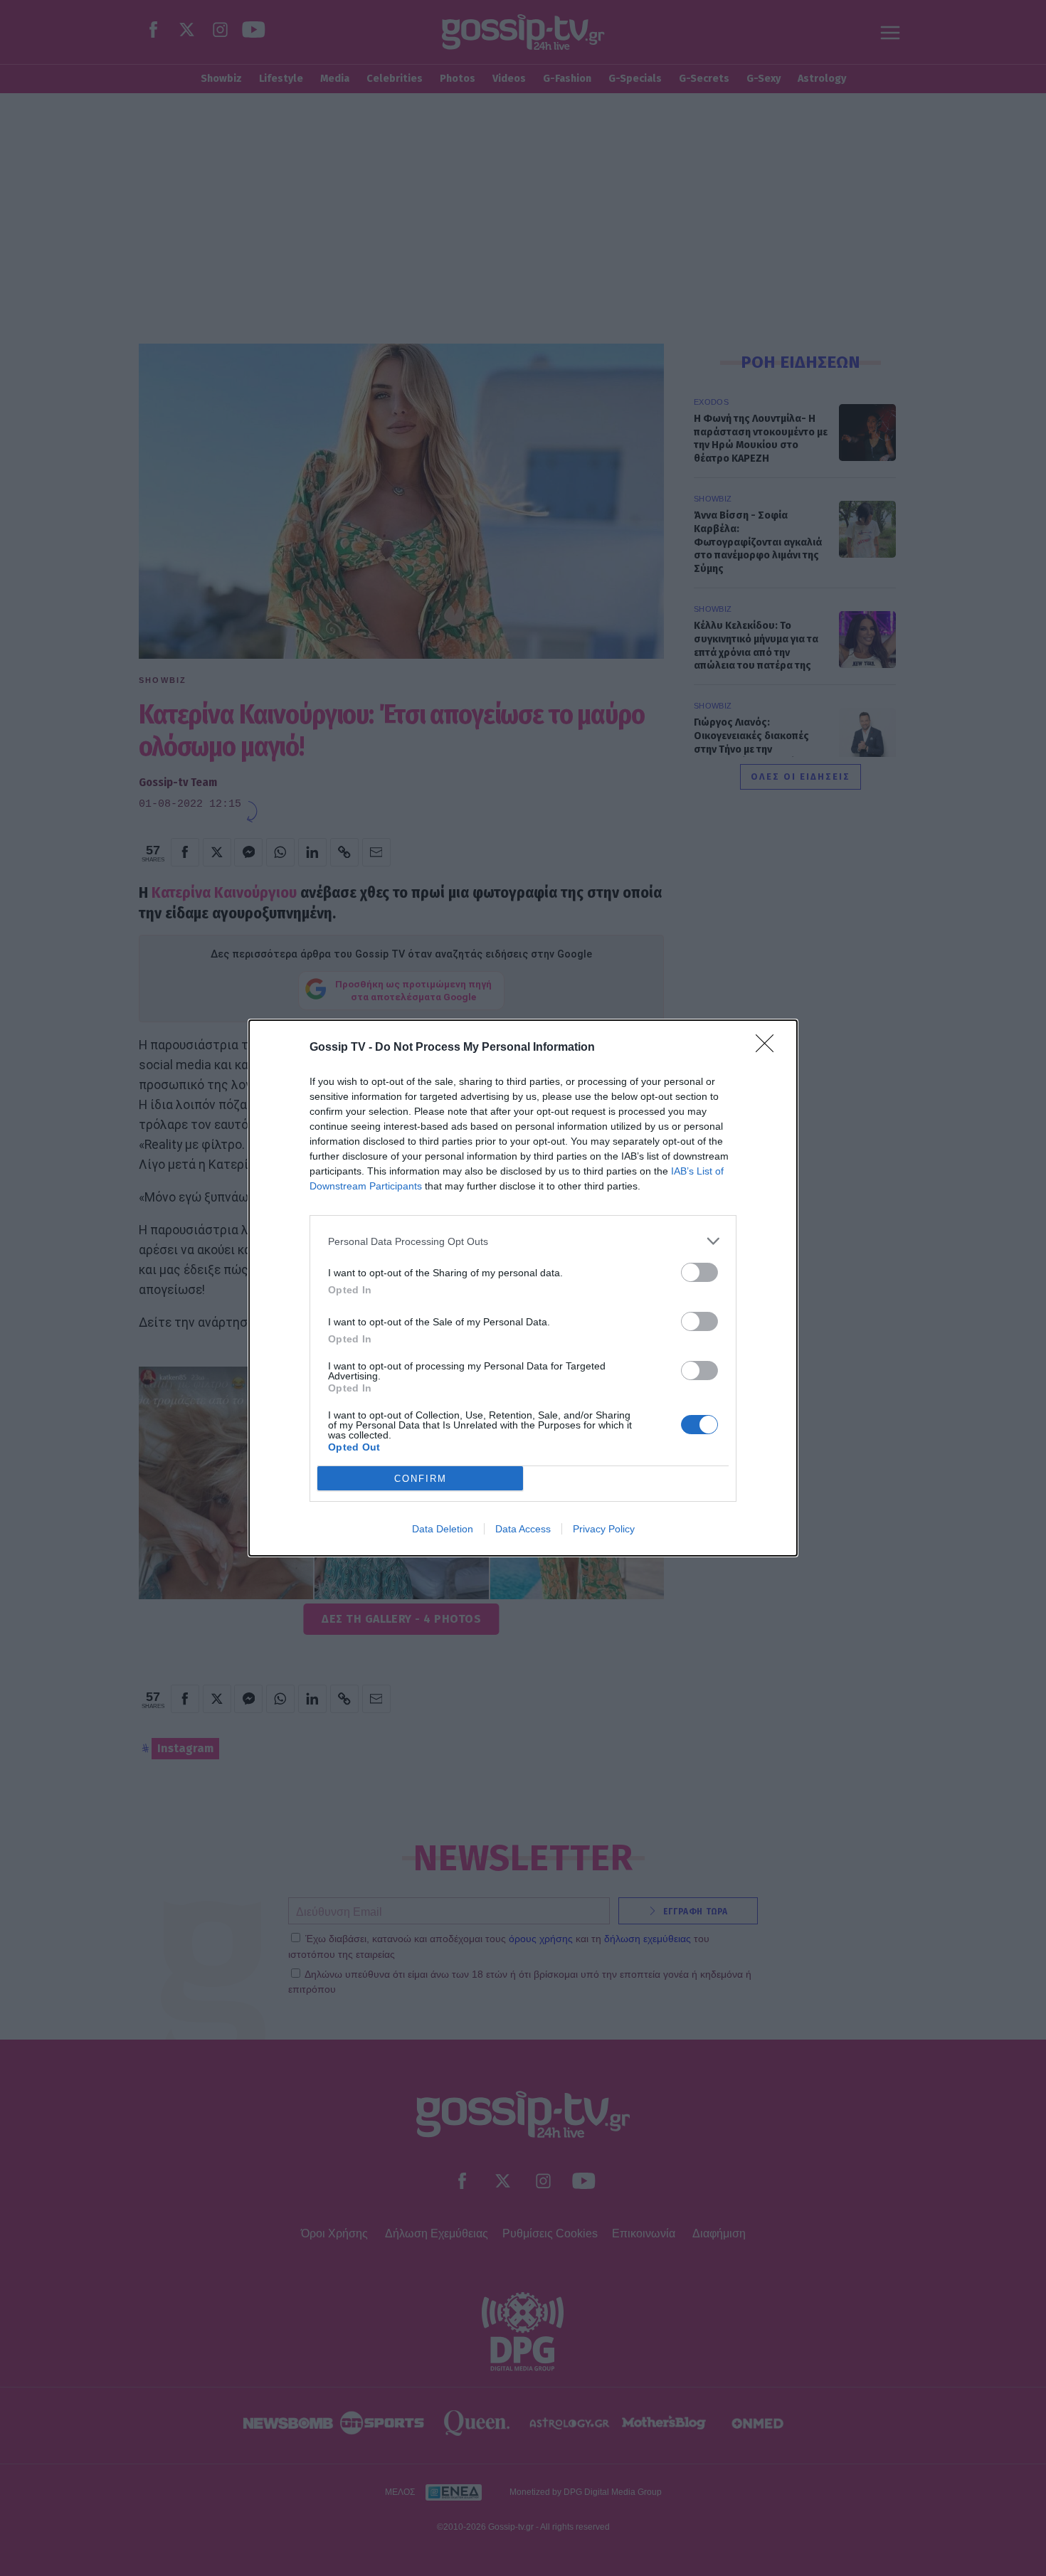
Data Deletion (443, 1529)
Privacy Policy (604, 1529)
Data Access (523, 1529)
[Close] (769, 1048)
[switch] (699, 1272)
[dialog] (523, 1288)
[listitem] (523, 1241)
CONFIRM (421, 1479)
